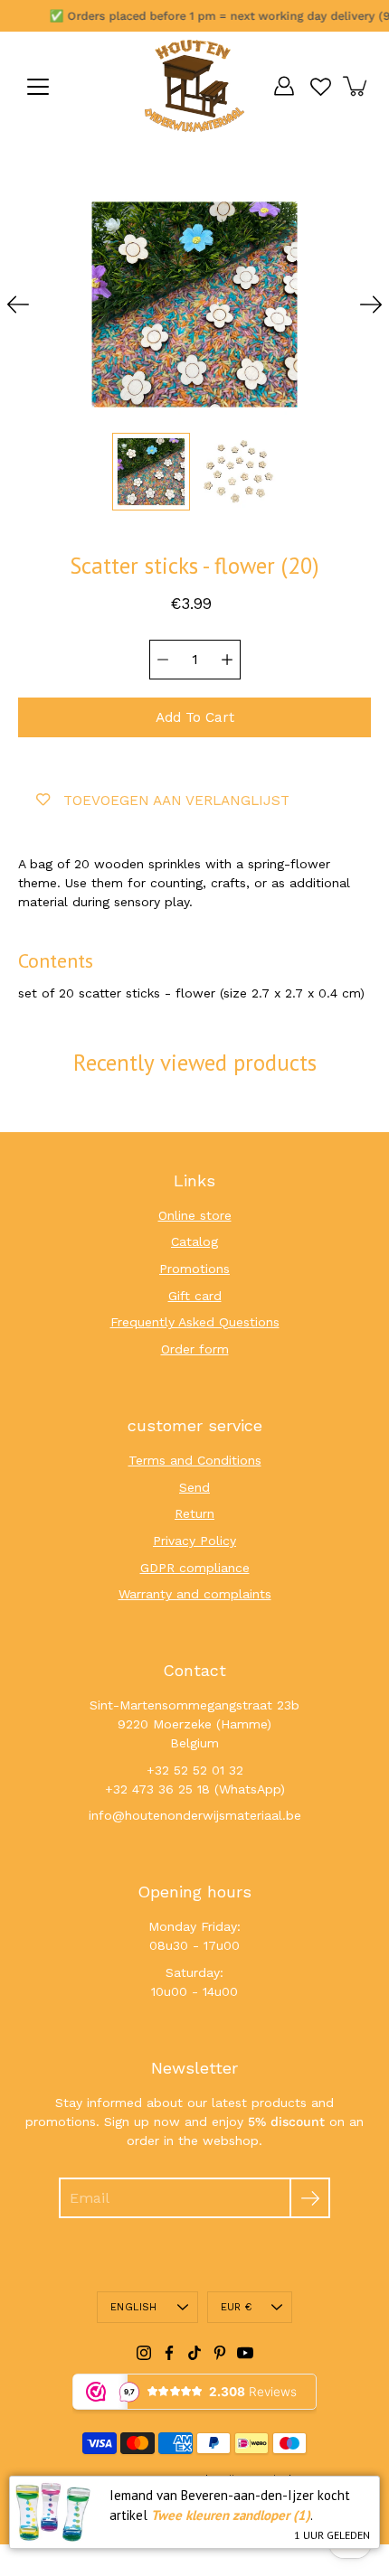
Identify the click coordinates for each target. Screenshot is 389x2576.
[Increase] (227, 660)
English (134, 2307)
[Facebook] (169, 2353)
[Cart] (356, 86)
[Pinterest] (220, 2353)
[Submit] (310, 2198)
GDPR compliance (195, 1568)
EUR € (236, 2307)
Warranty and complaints (195, 1594)
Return (194, 1513)
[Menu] (38, 87)
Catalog (194, 1241)
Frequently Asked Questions (195, 1322)
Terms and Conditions (195, 1460)
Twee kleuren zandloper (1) (231, 2515)
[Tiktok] (194, 2353)
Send (194, 1487)
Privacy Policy (194, 1541)
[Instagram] (144, 2353)
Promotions (194, 1269)
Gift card (195, 1296)
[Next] (371, 304)
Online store (195, 1215)
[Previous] (18, 304)
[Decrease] (163, 660)
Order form (195, 1349)
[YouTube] (245, 2353)
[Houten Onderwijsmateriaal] (194, 86)
